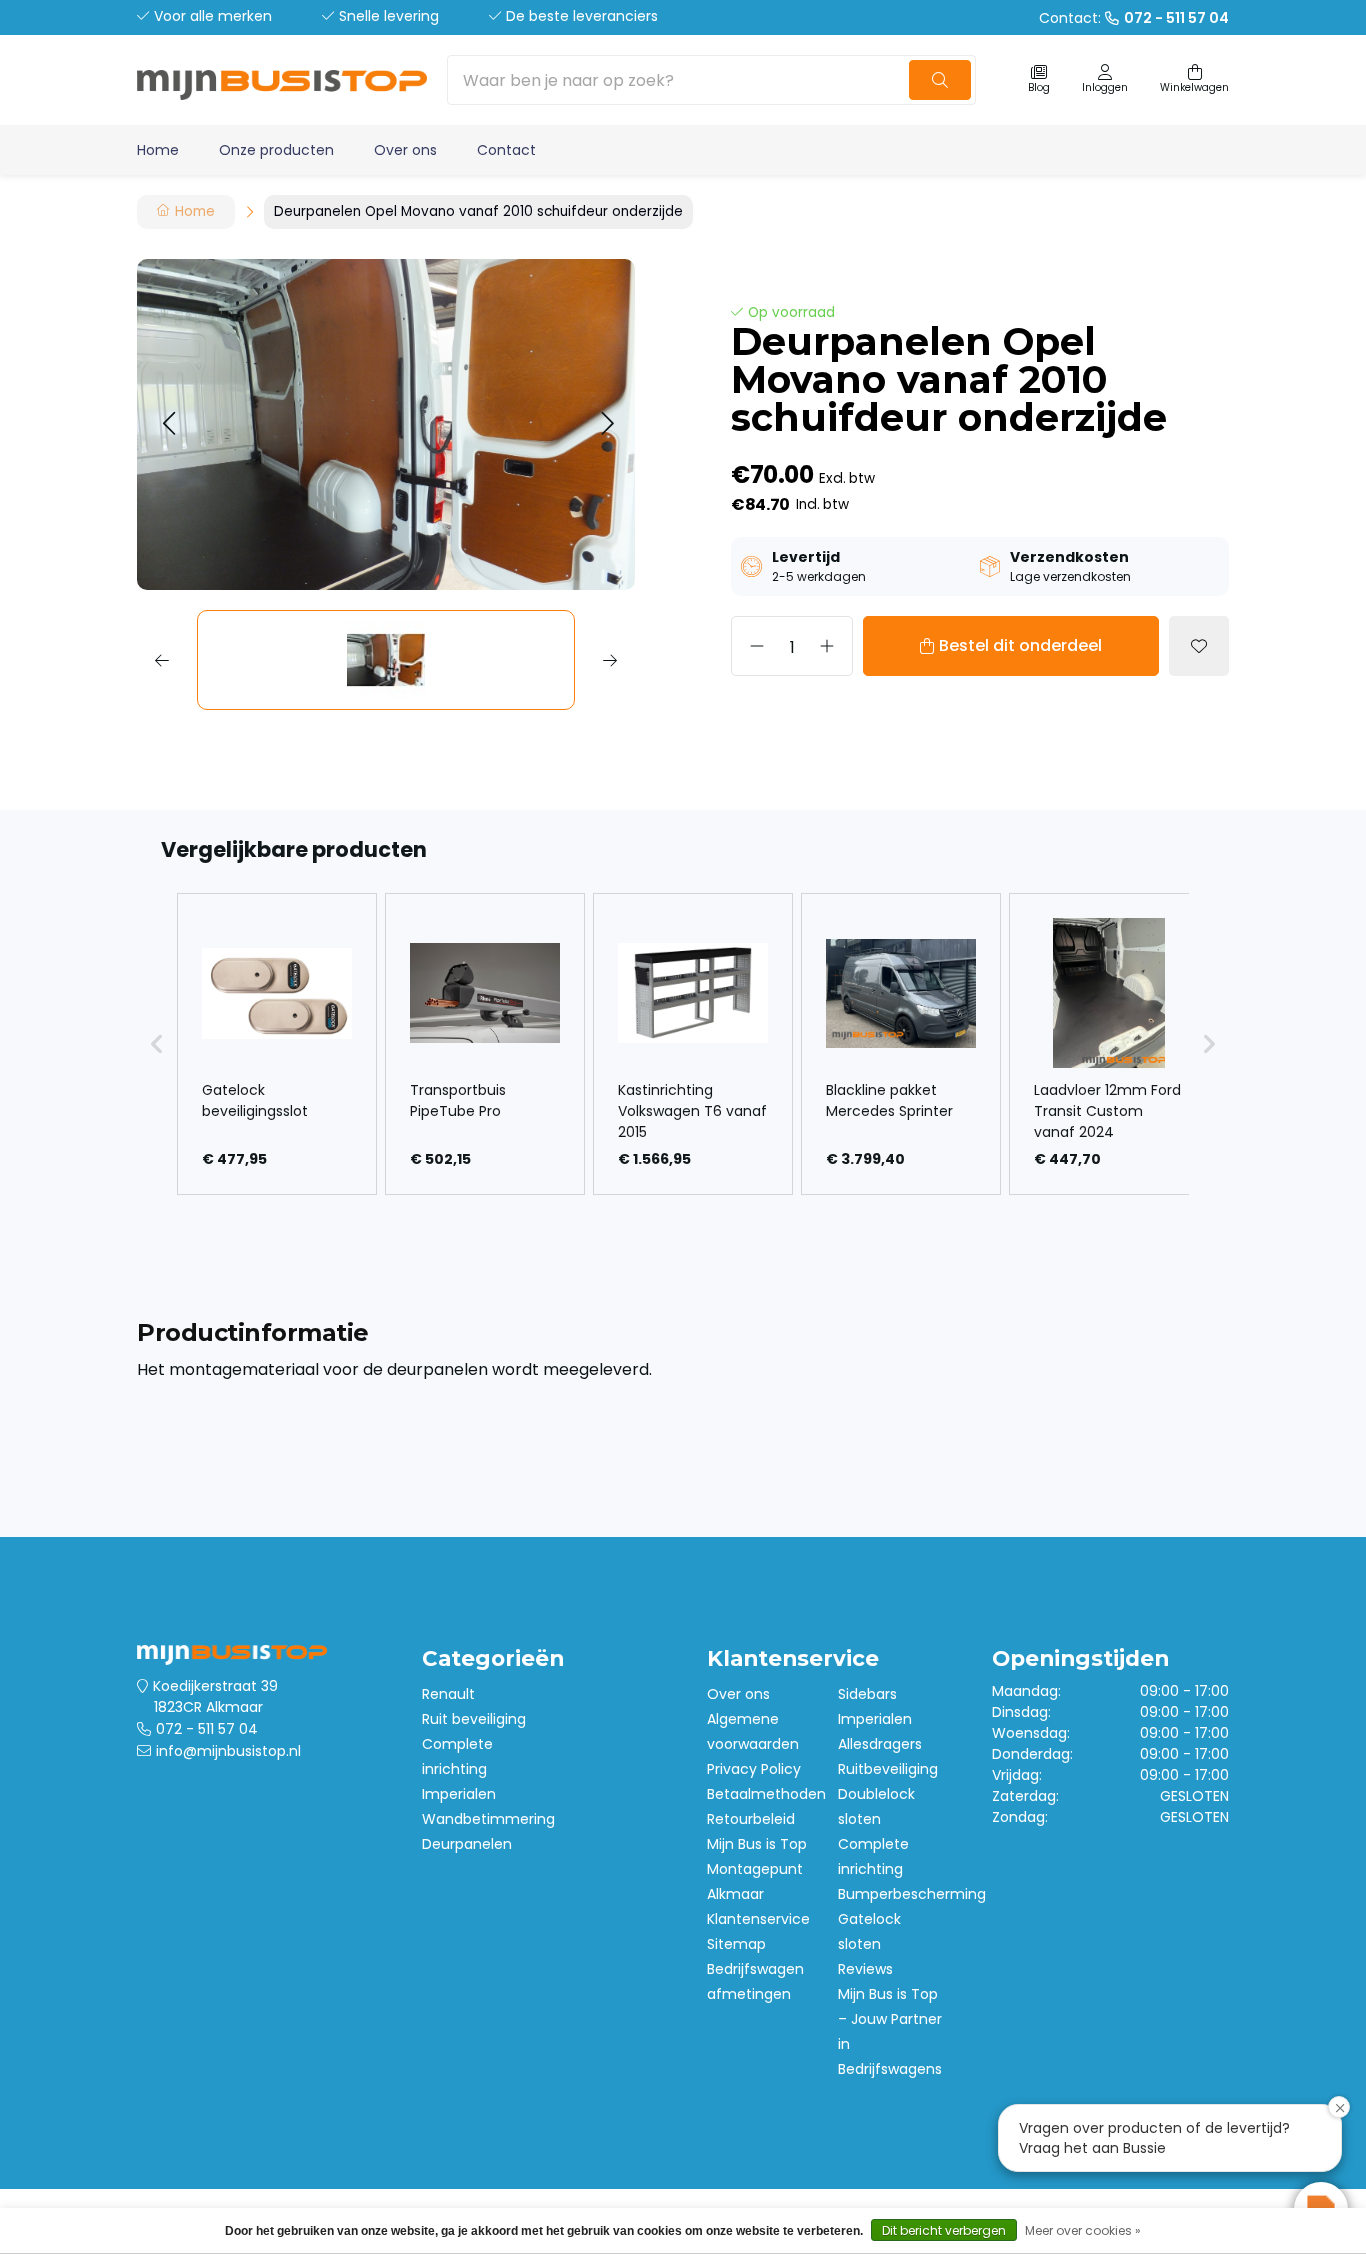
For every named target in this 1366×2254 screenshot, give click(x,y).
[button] (168, 424)
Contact (506, 150)
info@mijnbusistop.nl (228, 1751)
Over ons (405, 150)
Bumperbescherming (912, 1894)
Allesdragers (880, 1744)
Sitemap (736, 1944)
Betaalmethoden (766, 1794)
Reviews (865, 1969)
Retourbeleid (751, 1819)
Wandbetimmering (488, 1819)
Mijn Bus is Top (757, 1844)
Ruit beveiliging (474, 1719)
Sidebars (867, 1694)
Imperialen (459, 1794)
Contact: (1134, 18)
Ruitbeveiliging (888, 1769)
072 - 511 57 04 (207, 1729)
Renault (448, 1694)
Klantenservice (758, 1919)
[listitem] (277, 1044)
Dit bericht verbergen (944, 2230)
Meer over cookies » (1083, 2230)
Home (158, 150)
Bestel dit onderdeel (1020, 645)
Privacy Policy (754, 1769)
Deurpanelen (467, 1844)
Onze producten (276, 150)
